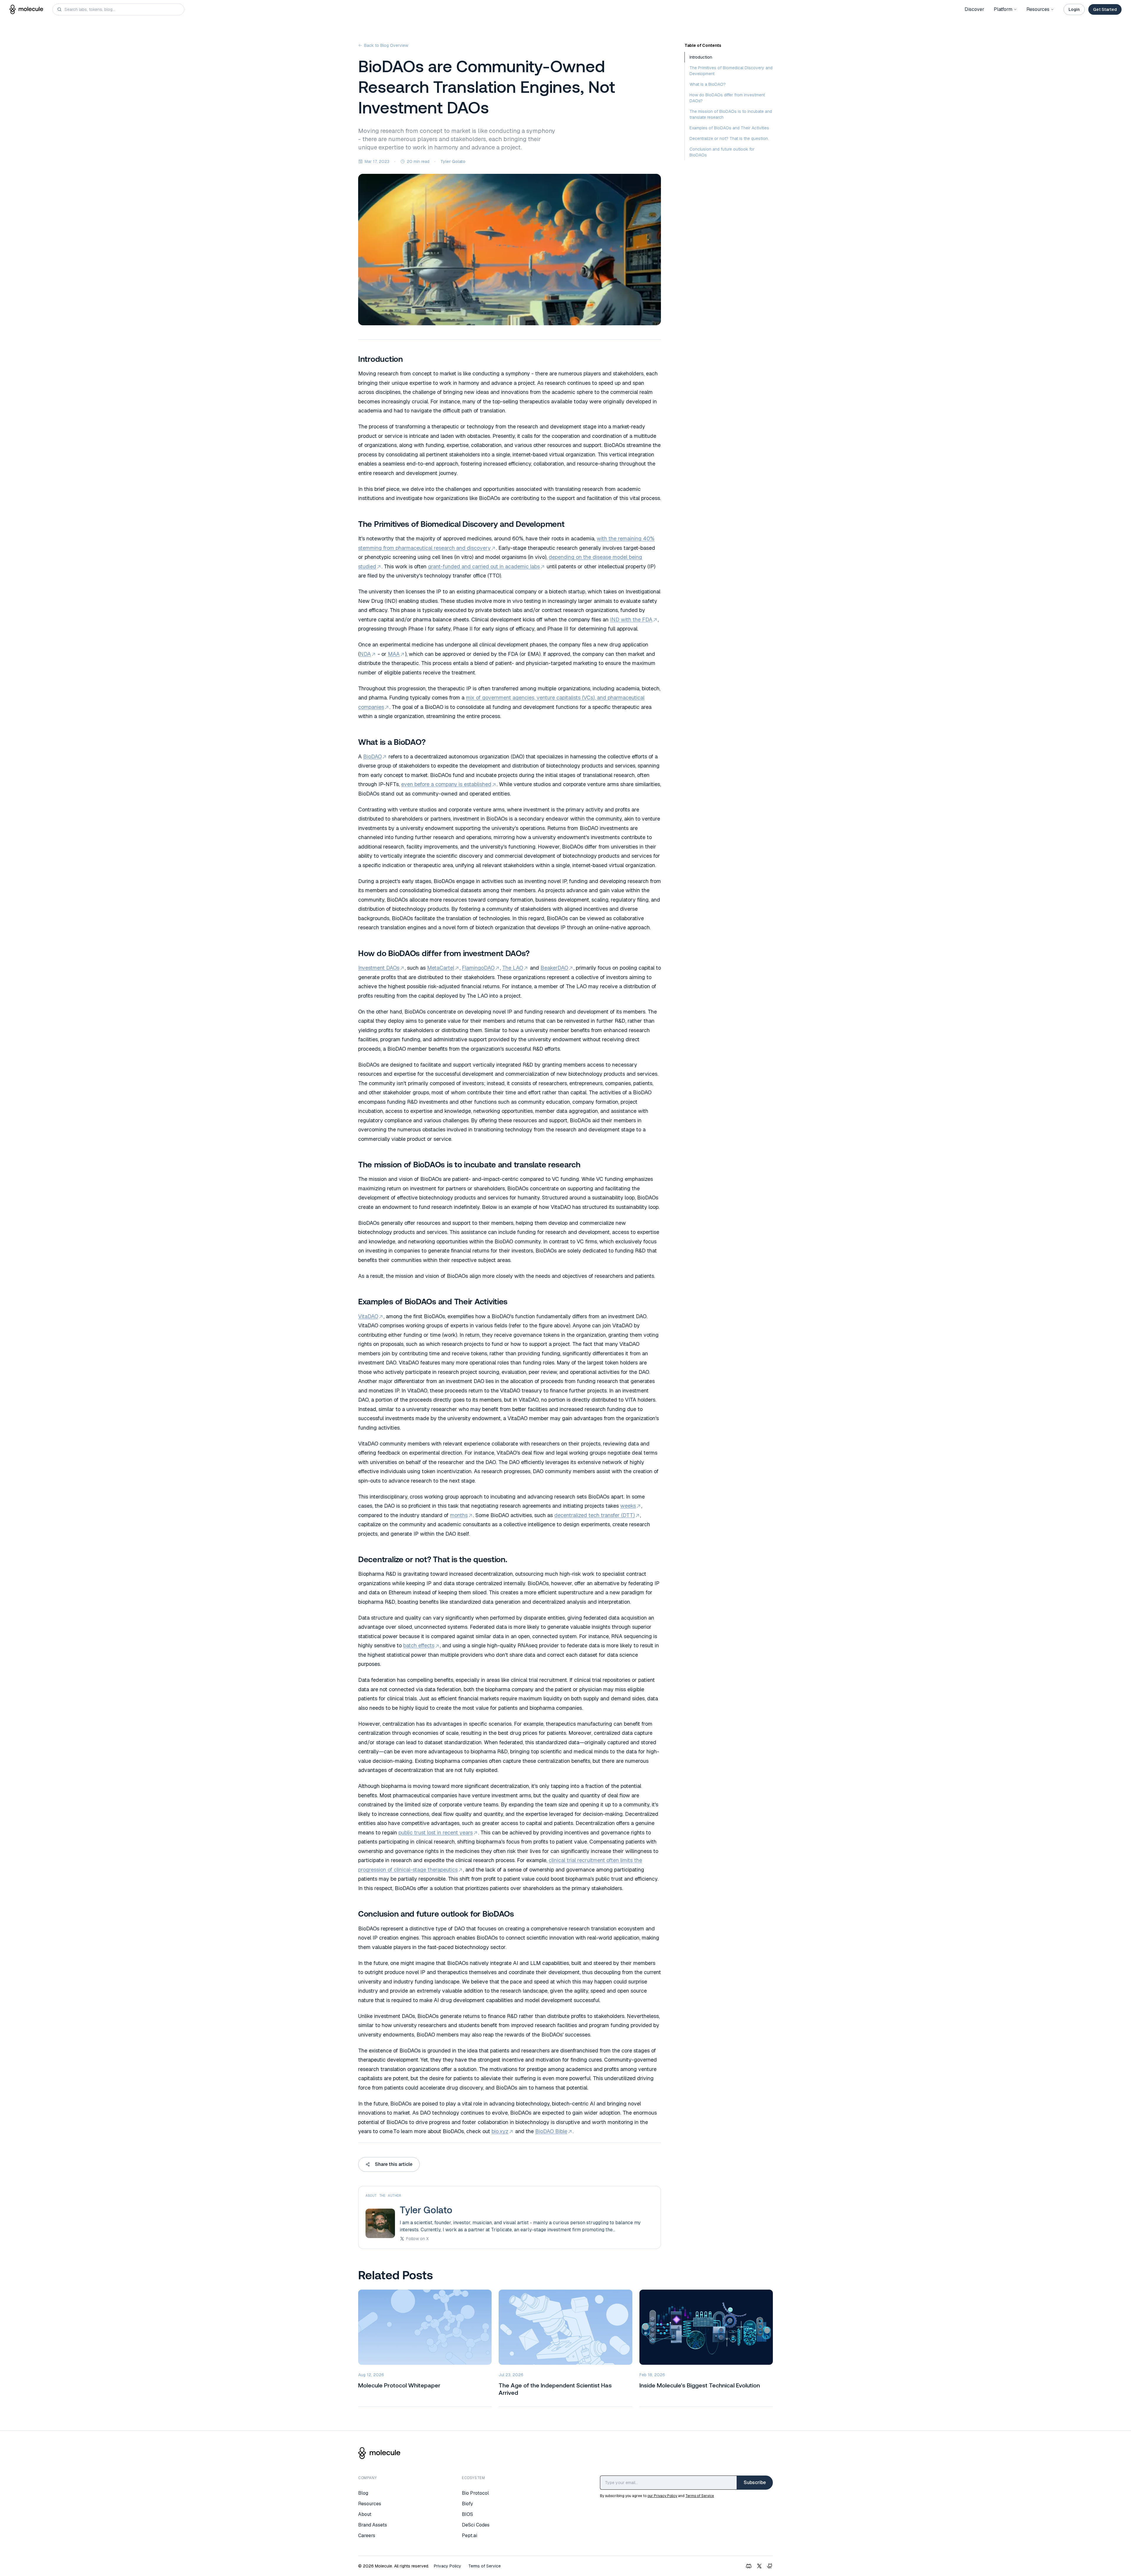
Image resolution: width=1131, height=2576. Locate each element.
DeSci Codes (476, 2525)
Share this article (394, 2164)
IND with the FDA (631, 619)
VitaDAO (368, 1316)
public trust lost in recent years (436, 1832)
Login (1074, 9)
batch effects (419, 1645)
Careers (367, 2535)
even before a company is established (446, 784)
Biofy (467, 2504)
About (365, 2514)
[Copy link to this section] (353, 359)
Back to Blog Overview (386, 45)
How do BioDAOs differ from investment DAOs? (727, 98)
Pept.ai (469, 2535)
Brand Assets (373, 2525)
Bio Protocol (475, 2493)
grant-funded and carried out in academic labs (484, 566)
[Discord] (749, 2566)
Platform (1003, 9)
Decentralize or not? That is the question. (729, 138)
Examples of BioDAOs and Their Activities (729, 128)
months (459, 1515)
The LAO (513, 968)
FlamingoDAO (478, 968)
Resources (1038, 9)
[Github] (770, 2566)
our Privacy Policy (662, 2496)
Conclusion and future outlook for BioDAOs (722, 152)
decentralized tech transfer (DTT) (595, 1515)
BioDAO (372, 756)
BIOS (467, 2514)
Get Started (1105, 9)
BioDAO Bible (551, 2131)
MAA (394, 654)
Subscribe (755, 2482)
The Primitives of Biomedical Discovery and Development (731, 71)
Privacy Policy (448, 2566)
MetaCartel (441, 968)
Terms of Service (700, 2496)
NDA (365, 654)
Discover (974, 9)
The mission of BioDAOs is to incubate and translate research (731, 114)
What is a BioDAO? (708, 84)
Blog (363, 2493)
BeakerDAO (554, 968)
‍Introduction (701, 57)
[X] (759, 2566)
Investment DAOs (379, 968)
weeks (628, 1506)
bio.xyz (500, 2131)
